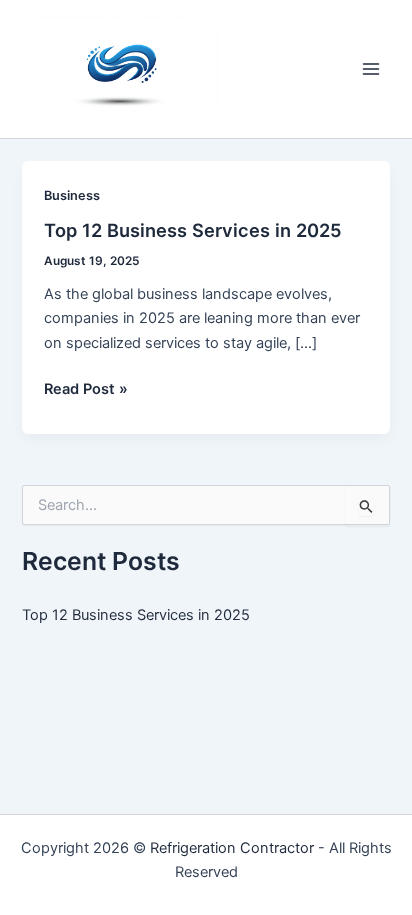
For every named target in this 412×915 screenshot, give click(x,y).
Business (72, 195)
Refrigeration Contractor (232, 848)
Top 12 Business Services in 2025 (193, 230)
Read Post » (86, 390)
